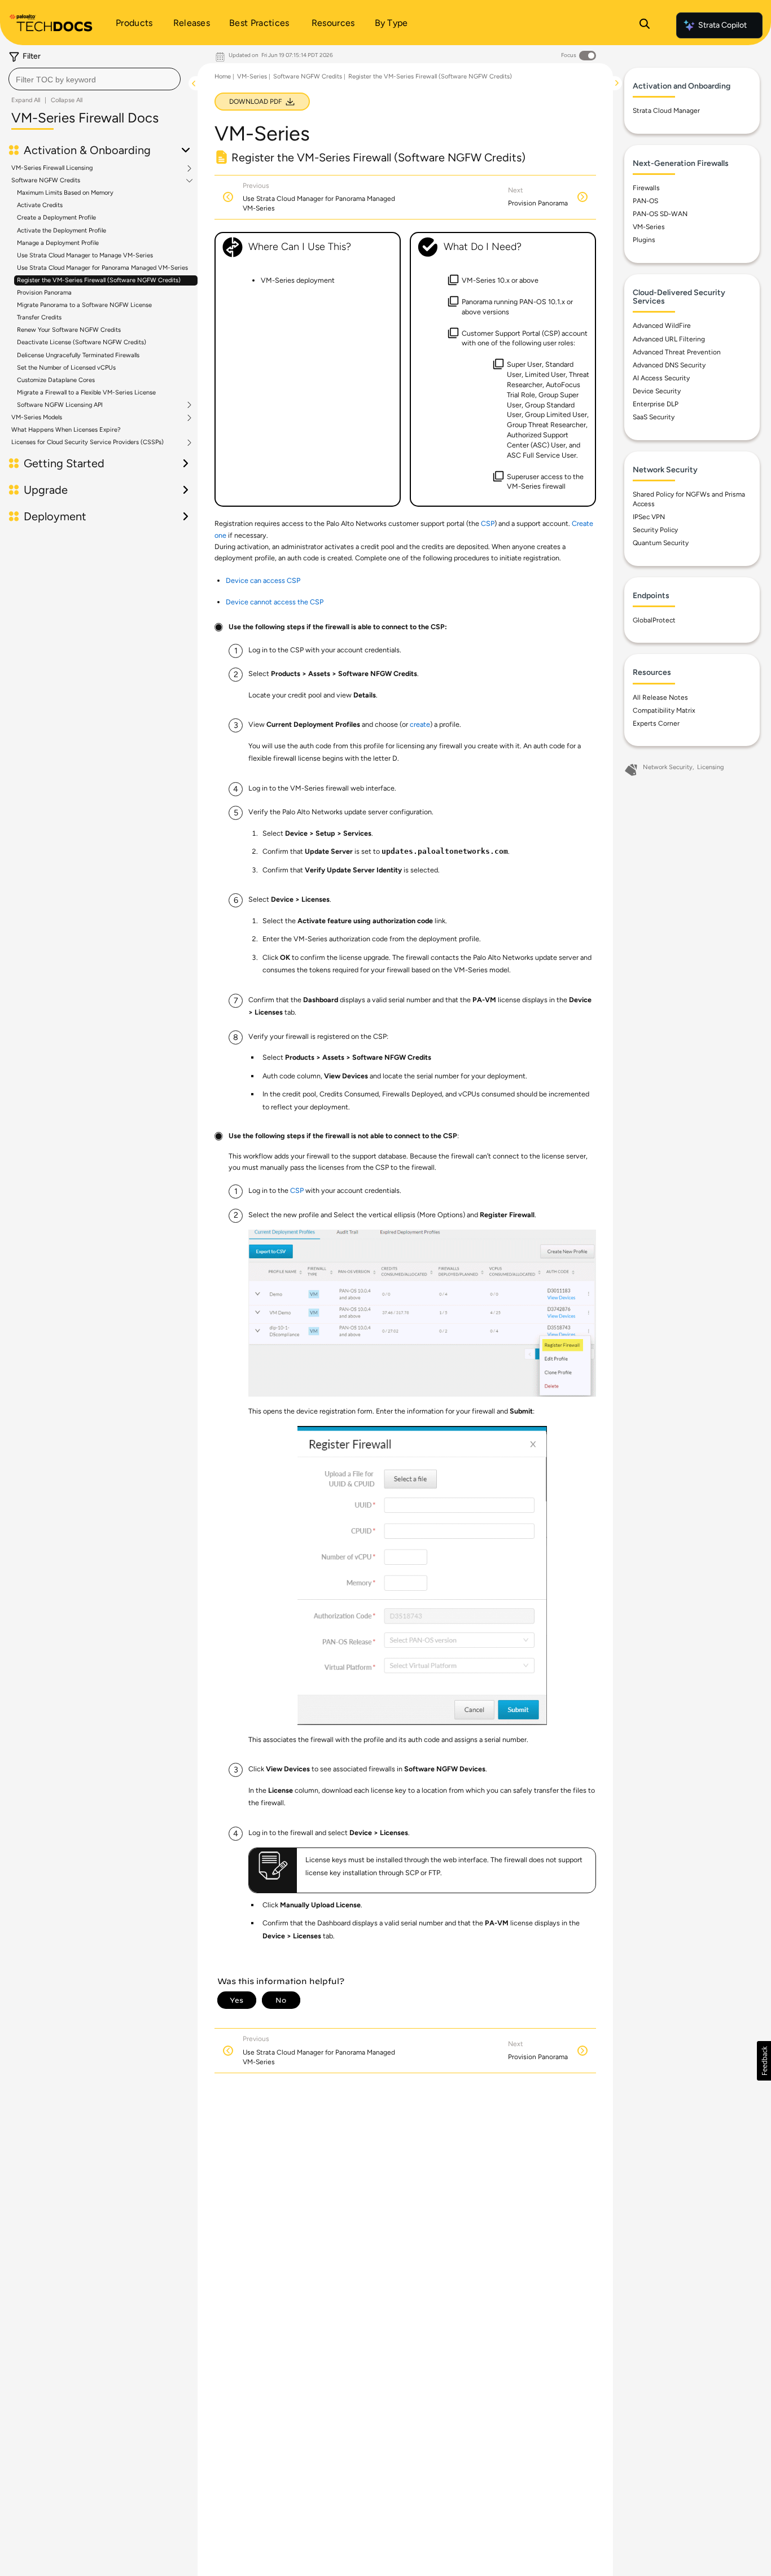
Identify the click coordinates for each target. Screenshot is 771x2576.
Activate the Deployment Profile (62, 231)
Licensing (710, 767)
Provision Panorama (44, 293)
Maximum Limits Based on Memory (65, 193)
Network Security (668, 767)
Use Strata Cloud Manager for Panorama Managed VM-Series (102, 268)
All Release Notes (660, 697)
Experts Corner (656, 723)
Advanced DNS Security (669, 365)
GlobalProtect (654, 620)
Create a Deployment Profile (56, 218)
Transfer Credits (39, 317)
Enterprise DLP (656, 404)
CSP (488, 523)
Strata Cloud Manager (666, 111)
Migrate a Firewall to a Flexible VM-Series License (86, 392)
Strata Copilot (722, 25)
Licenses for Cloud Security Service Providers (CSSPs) (87, 442)
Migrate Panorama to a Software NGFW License (84, 305)
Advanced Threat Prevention (677, 352)
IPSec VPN (649, 517)
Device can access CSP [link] (263, 580)
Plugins (644, 240)
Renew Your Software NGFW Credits (69, 330)
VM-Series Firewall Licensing (52, 168)
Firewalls (646, 188)
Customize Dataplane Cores (56, 380)
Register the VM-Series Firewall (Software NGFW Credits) (99, 280)
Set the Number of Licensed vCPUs (66, 368)
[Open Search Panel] (645, 25)
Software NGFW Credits (46, 181)
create (420, 724)
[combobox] (95, 79)
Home (223, 76)
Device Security (657, 391)
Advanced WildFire (662, 326)
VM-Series (252, 76)
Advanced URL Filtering (669, 339)
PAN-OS (645, 201)
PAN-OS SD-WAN (660, 214)
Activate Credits (40, 205)
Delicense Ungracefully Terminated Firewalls (78, 355)
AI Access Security (661, 378)
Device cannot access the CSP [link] (275, 602)
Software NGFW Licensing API (60, 405)
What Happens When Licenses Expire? (66, 430)
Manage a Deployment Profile (58, 243)
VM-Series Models (37, 418)
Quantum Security (661, 543)
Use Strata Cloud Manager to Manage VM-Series (85, 255)
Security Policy (655, 530)
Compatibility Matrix (664, 710)
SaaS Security (654, 417)
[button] (764, 2061)
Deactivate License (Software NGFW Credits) (82, 342)
